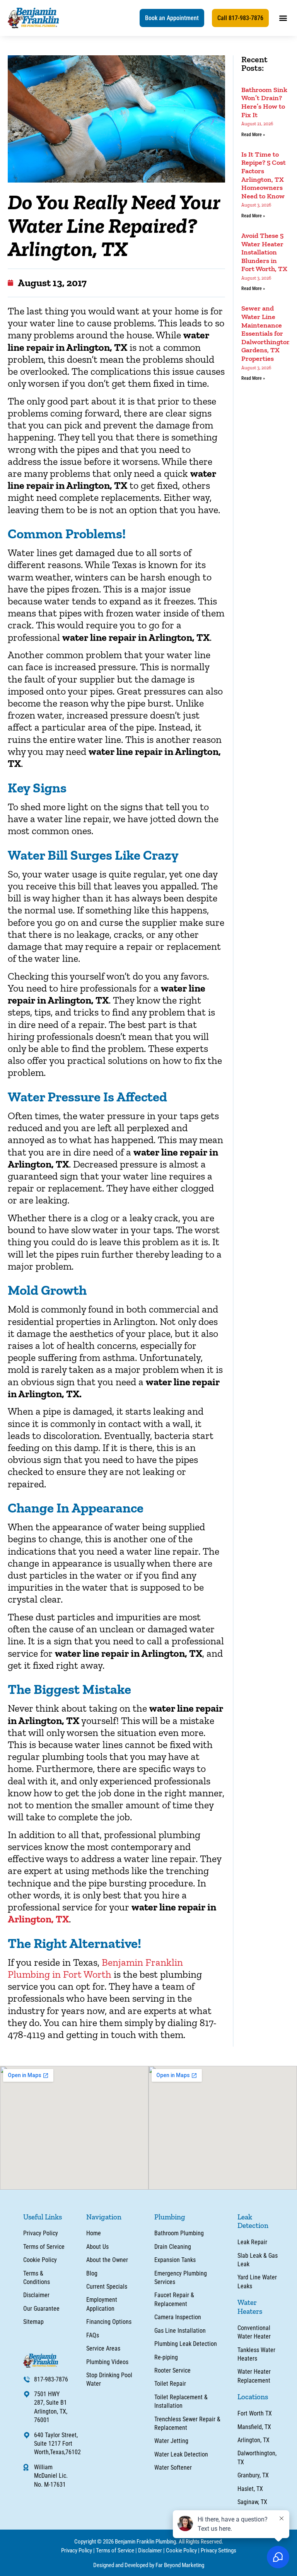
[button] (172, 18)
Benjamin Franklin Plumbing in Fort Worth (95, 1968)
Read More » (253, 135)
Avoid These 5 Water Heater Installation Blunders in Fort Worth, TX (264, 252)
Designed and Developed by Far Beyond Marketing (149, 2565)
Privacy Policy (77, 2550)
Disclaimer (150, 2550)
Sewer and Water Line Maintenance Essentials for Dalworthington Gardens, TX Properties (266, 333)
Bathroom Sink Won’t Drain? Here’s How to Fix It (264, 102)
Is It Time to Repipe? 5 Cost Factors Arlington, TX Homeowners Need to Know (264, 175)
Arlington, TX (38, 1919)
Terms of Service (115, 2550)
